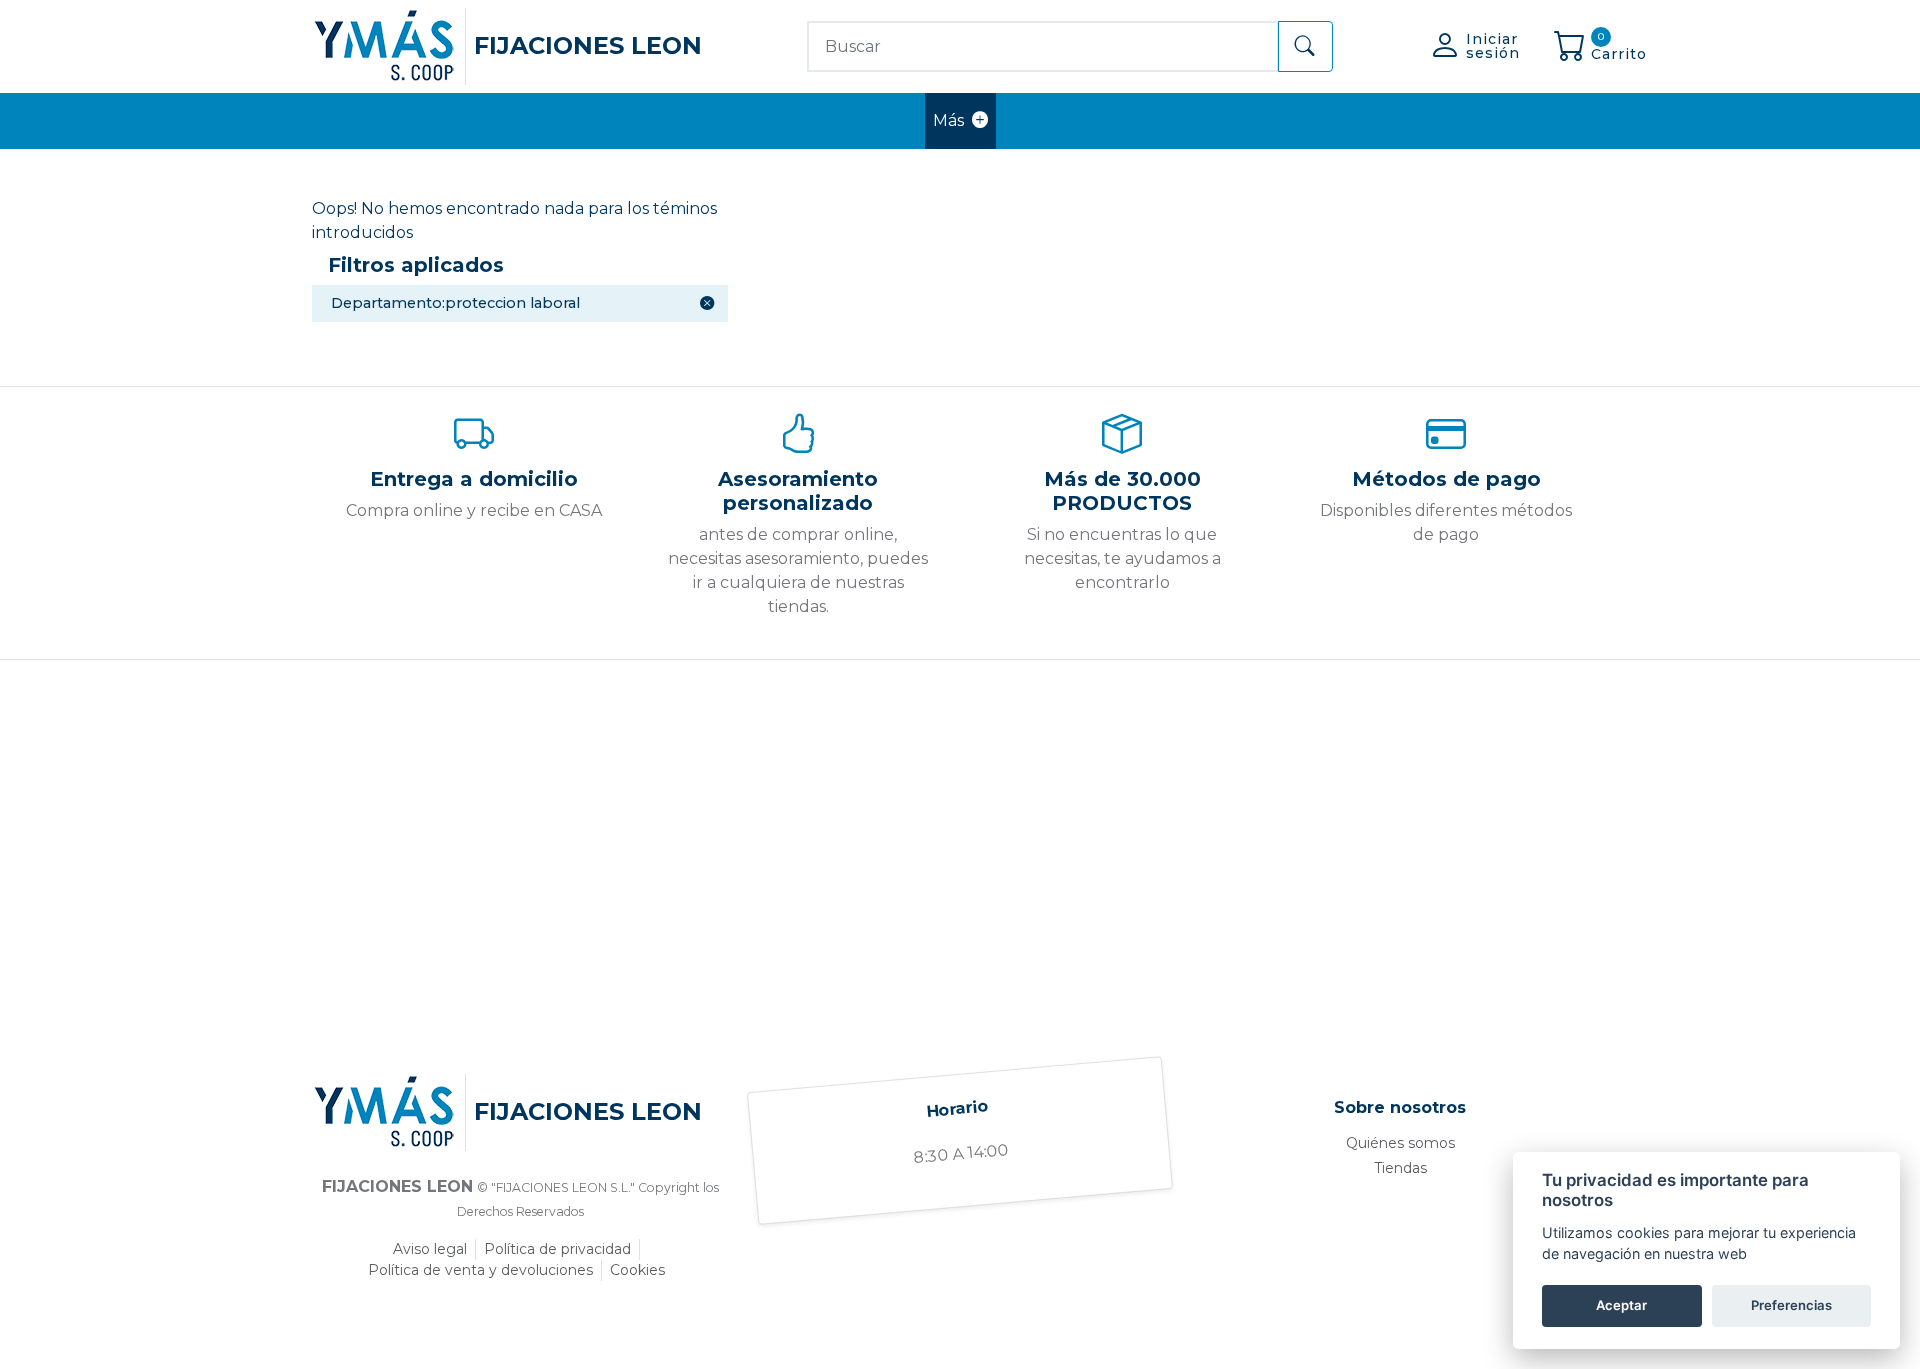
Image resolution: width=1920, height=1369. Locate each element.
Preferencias (1791, 1305)
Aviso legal (430, 1249)
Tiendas (1400, 1168)
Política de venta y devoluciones (480, 1270)
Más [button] (948, 120)
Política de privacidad (557, 1249)
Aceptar (1621, 1305)
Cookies (637, 1270)
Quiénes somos (1400, 1143)
